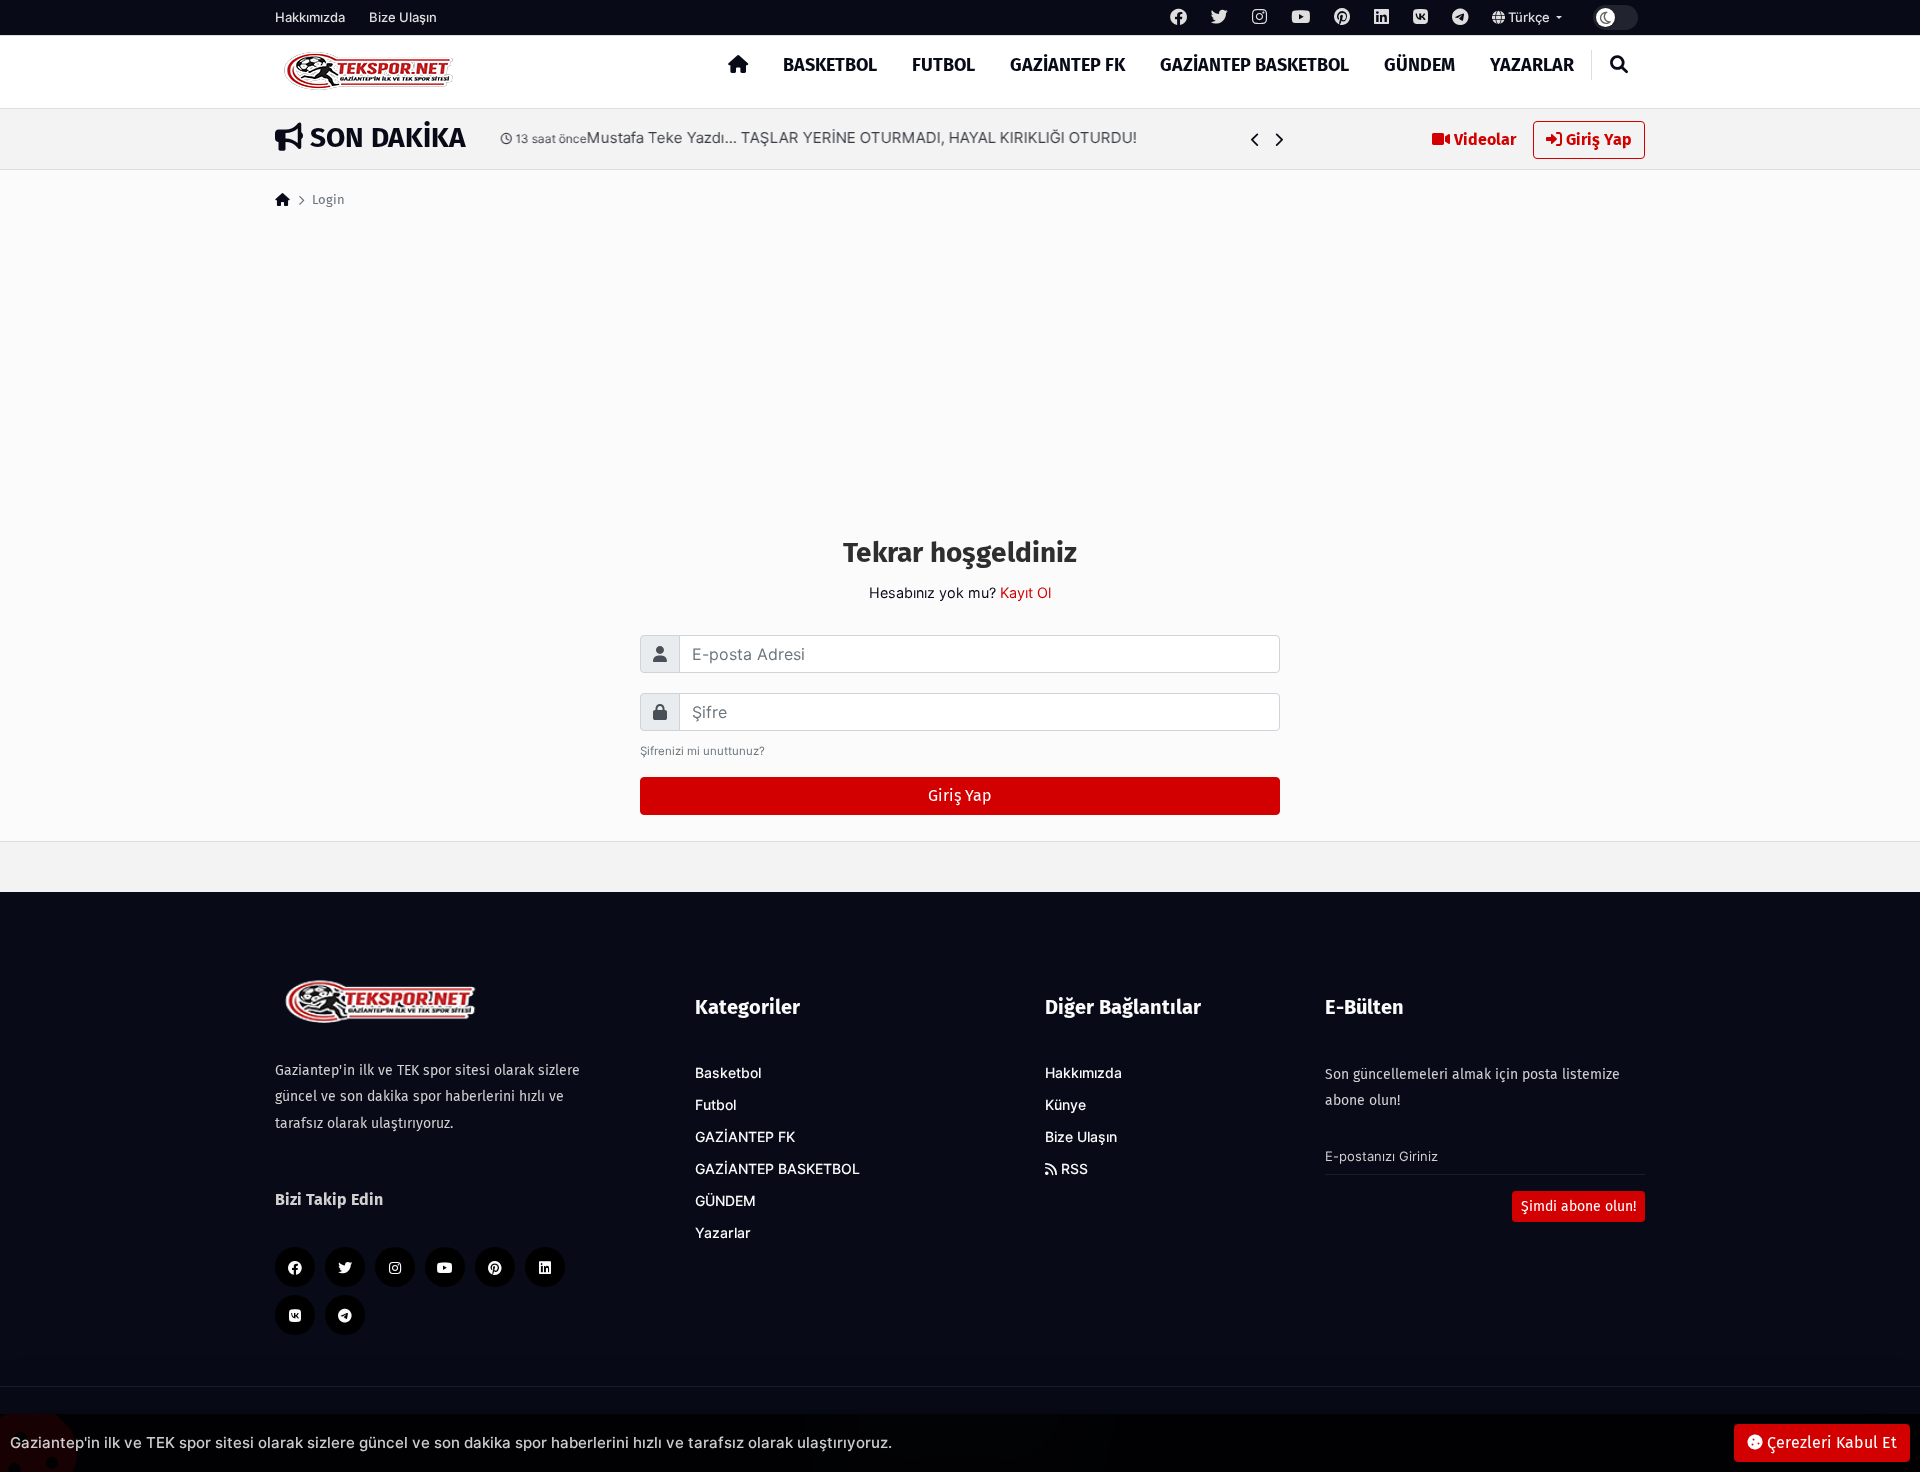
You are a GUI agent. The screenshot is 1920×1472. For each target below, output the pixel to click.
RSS (1072, 1169)
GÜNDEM (1419, 65)
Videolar (1483, 139)
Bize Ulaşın (403, 17)
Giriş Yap (1597, 139)
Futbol (943, 65)
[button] (1255, 139)
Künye (1065, 1105)
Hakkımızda (310, 17)
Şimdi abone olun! (1578, 1206)
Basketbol (830, 65)
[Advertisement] (960, 366)
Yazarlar (1532, 65)
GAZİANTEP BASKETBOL (1254, 65)
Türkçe (1529, 17)
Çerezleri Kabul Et (1830, 1442)
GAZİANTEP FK (1067, 65)
